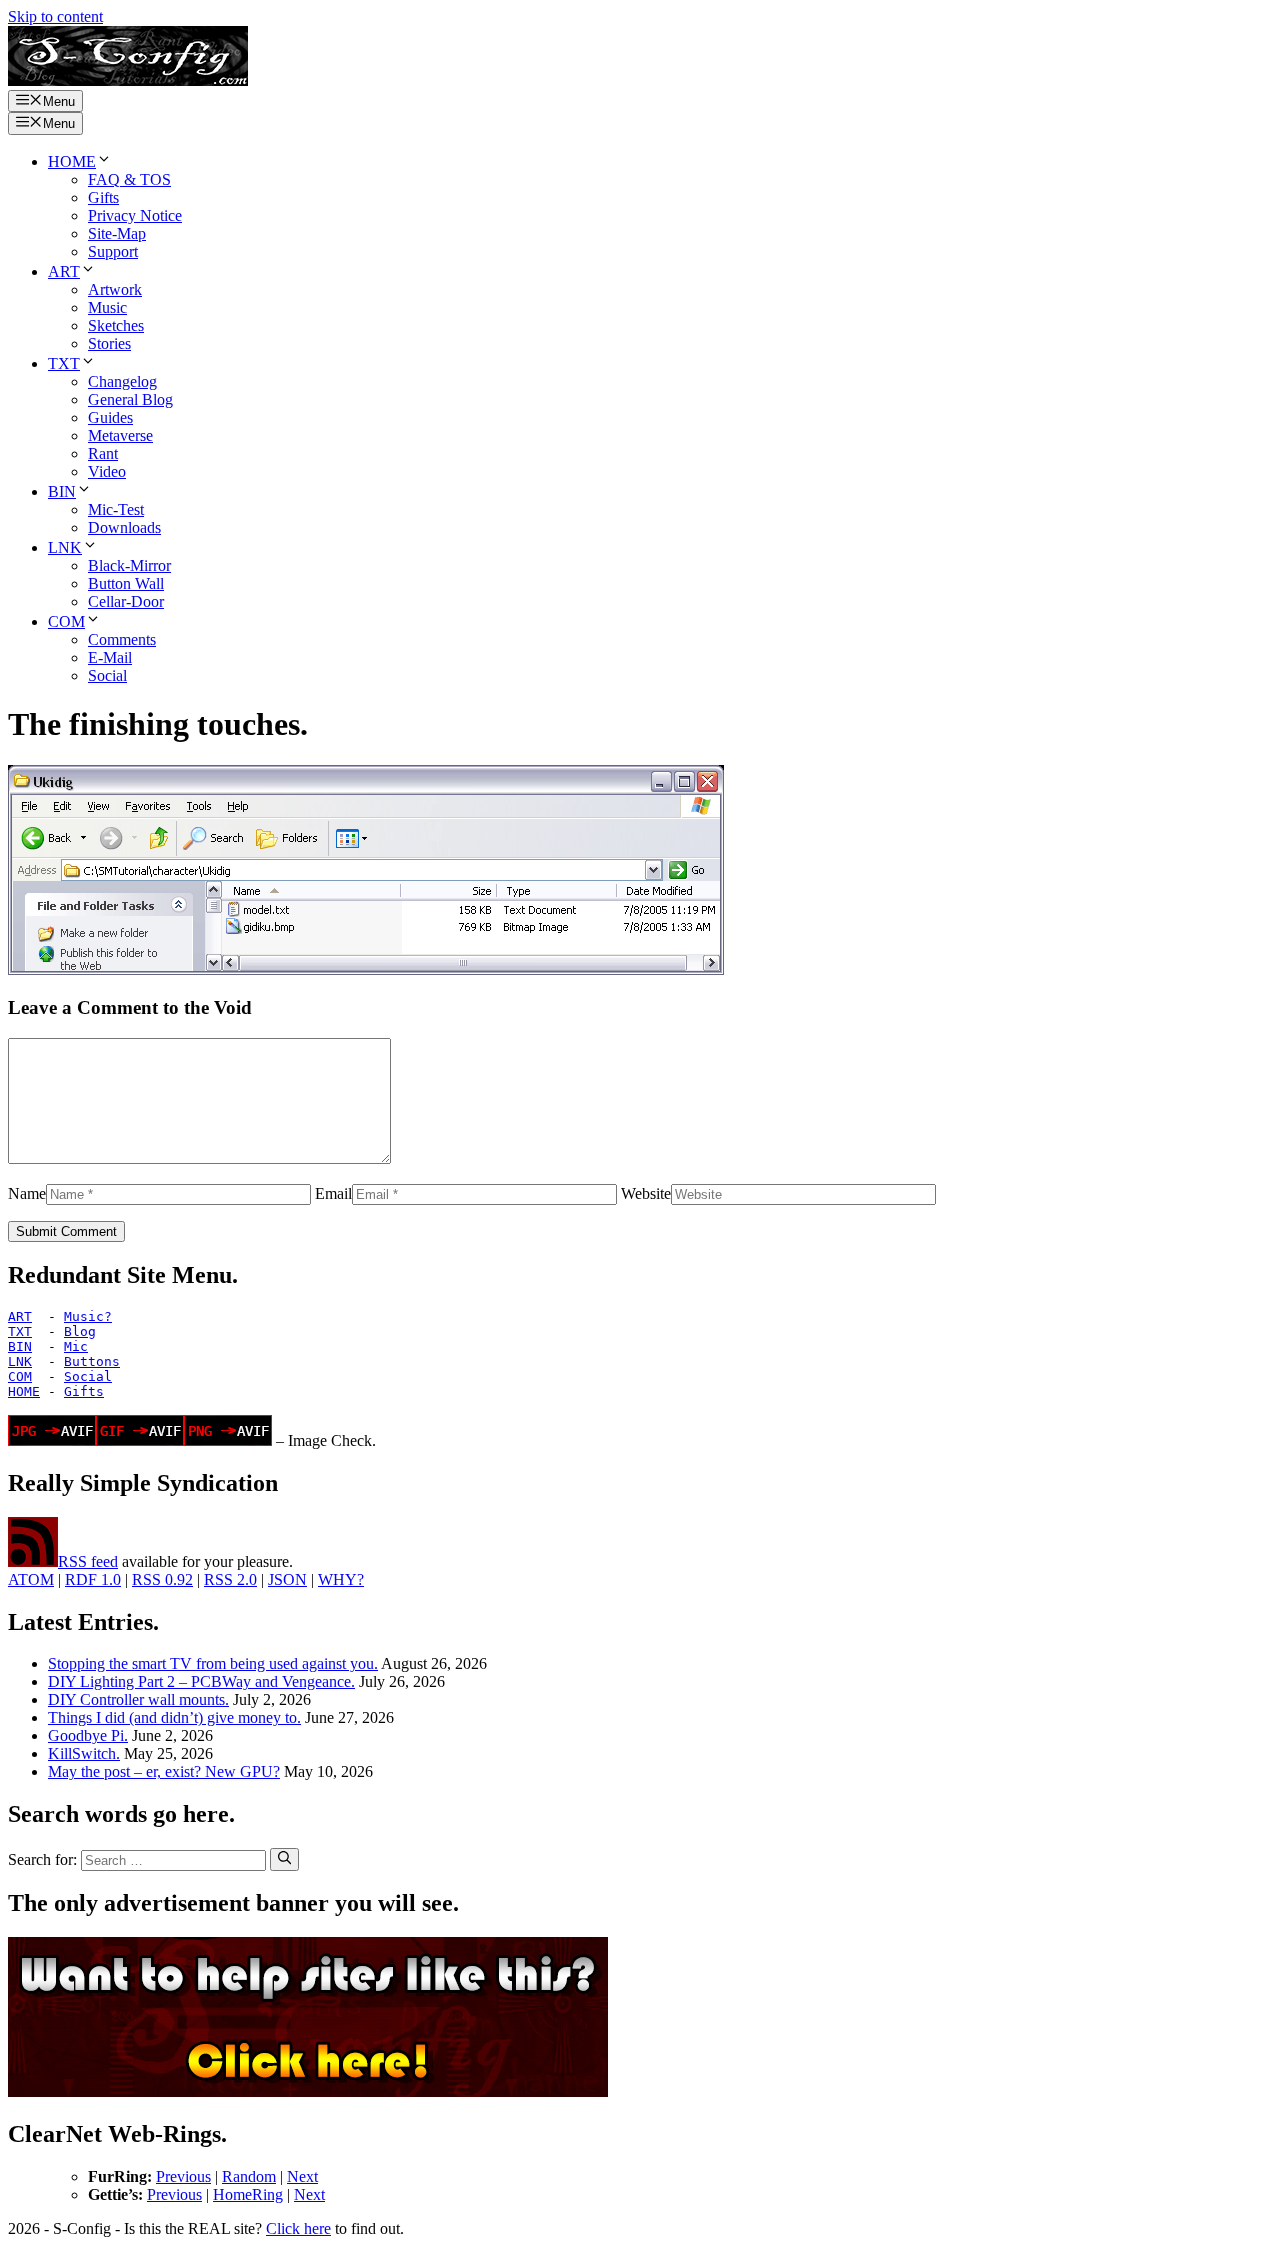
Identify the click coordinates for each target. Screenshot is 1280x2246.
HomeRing (248, 2194)
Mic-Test (116, 509)
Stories (109, 343)
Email (333, 1193)
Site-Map (117, 233)
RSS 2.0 (230, 1579)
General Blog (130, 399)
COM (66, 621)
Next (302, 2176)
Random (249, 2176)
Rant (103, 453)
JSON (287, 1579)
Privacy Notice (135, 215)
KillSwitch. (84, 1753)
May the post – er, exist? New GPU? (164, 1771)
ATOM (31, 1579)
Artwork (115, 289)
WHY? (341, 1579)
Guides (110, 417)
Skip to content (55, 16)
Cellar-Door (126, 601)
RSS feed (88, 1561)
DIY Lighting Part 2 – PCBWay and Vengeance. (201, 1681)
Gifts (103, 197)
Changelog (122, 381)
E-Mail (110, 657)
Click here (298, 2228)
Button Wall (126, 583)
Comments (122, 639)
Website (646, 1193)
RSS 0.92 (162, 1579)
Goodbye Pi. (88, 1735)
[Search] (284, 1859)
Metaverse (120, 435)
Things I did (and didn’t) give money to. (174, 1717)
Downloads (124, 527)
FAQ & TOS (129, 179)
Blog (80, 1331)
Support (113, 251)
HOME (72, 161)
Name (27, 1193)
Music (107, 307)
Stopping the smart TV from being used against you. (213, 1663)
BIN (62, 491)
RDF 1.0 (93, 1579)
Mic (76, 1346)
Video (107, 471)
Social (107, 675)
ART (64, 271)
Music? (88, 1316)
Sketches (116, 325)
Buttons (92, 1361)
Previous (183, 2176)
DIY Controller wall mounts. (138, 1699)
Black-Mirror (129, 565)
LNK (65, 547)
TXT (64, 363)
